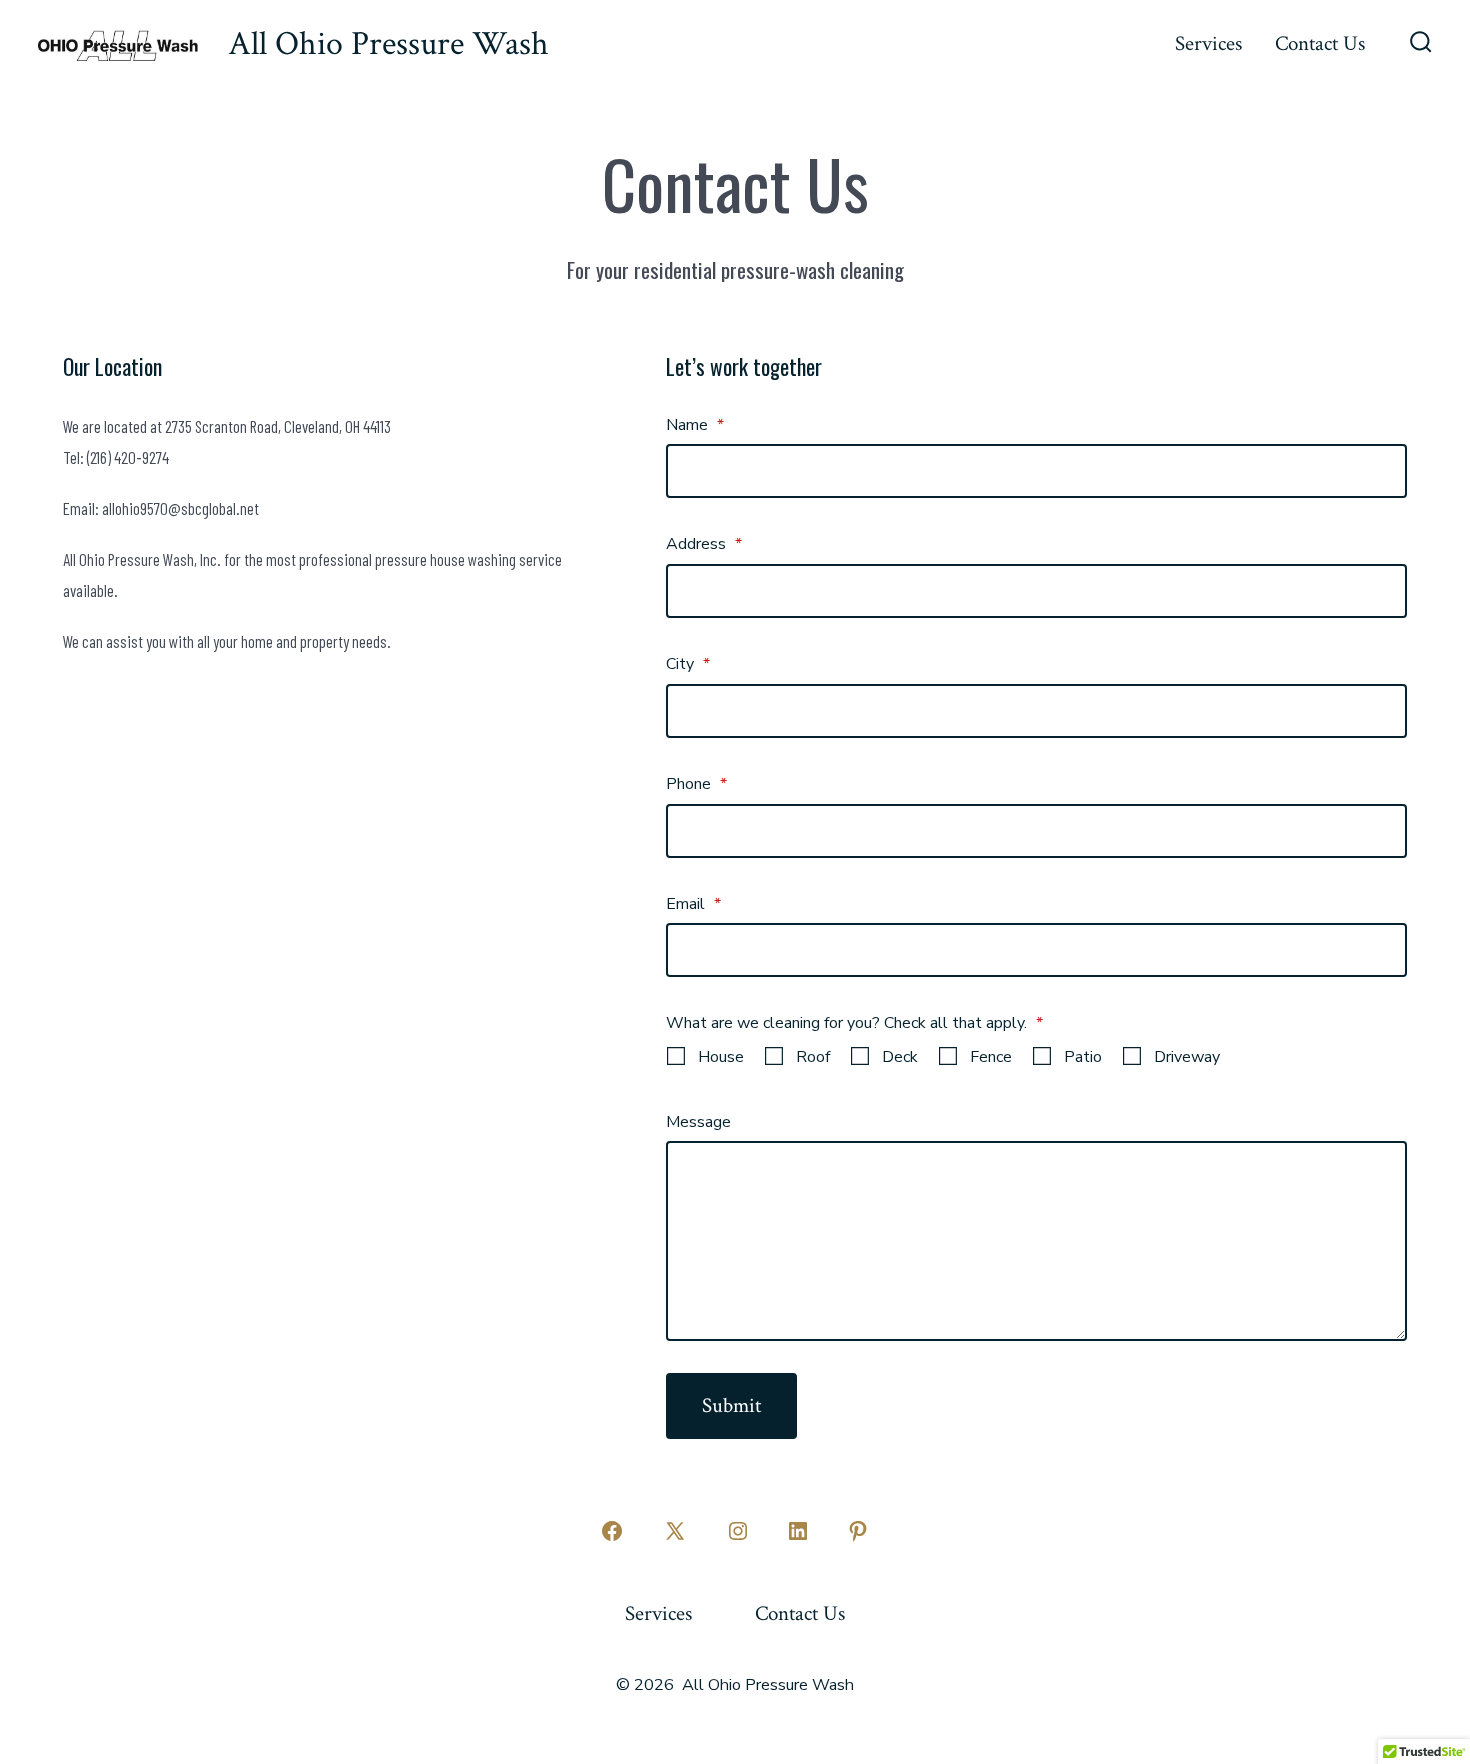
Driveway (1187, 1057)
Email (693, 904)
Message (698, 1122)
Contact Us (1320, 43)
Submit (731, 1405)
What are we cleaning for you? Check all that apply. (854, 1023)
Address (704, 544)
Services (1208, 43)
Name (695, 425)
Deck (900, 1057)
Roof (813, 1057)
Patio (1083, 1057)
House (721, 1057)
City (688, 664)
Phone (696, 784)
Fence (991, 1057)
